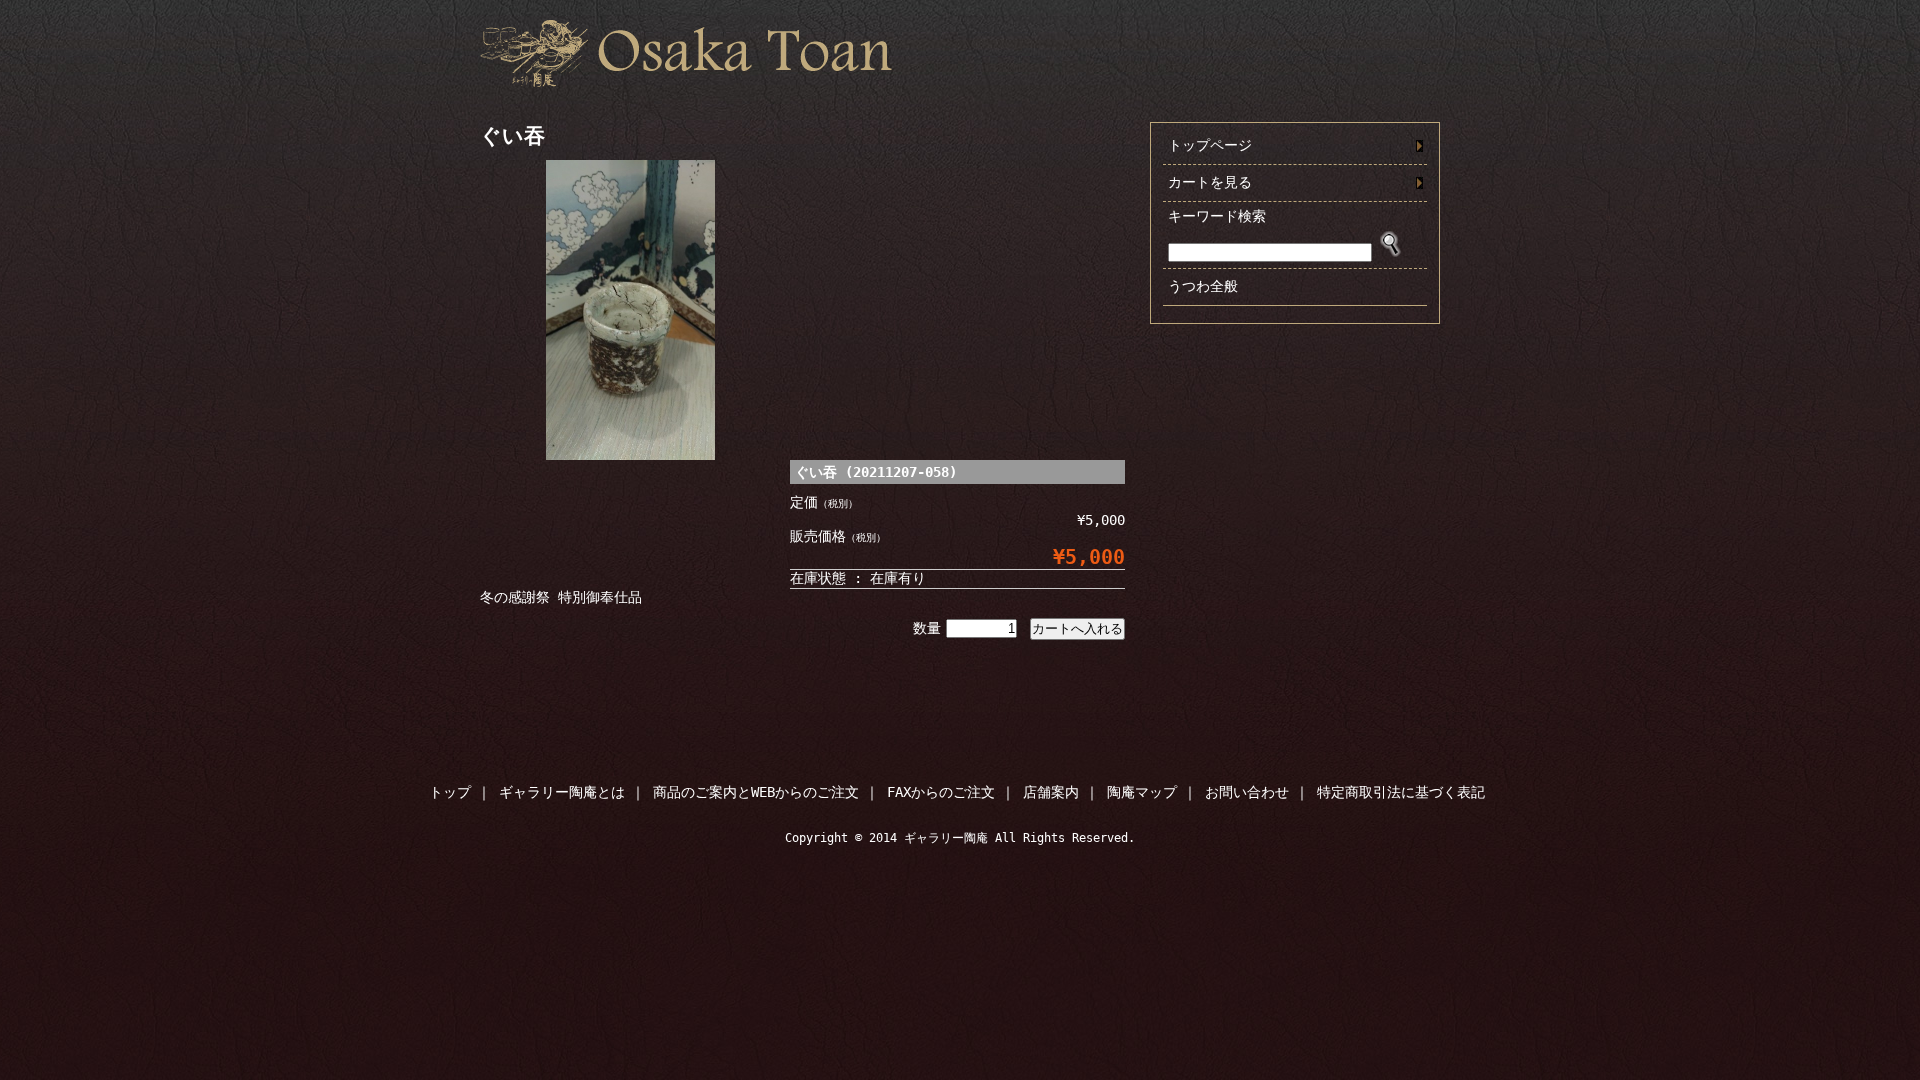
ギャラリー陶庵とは (562, 792)
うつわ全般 (1203, 286)
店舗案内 (1051, 792)
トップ (450, 792)
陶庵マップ (1142, 792)
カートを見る (1210, 182)
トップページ (1210, 145)
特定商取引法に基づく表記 (1401, 792)
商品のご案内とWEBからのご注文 (756, 792)
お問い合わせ (1247, 792)
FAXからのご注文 (941, 792)
